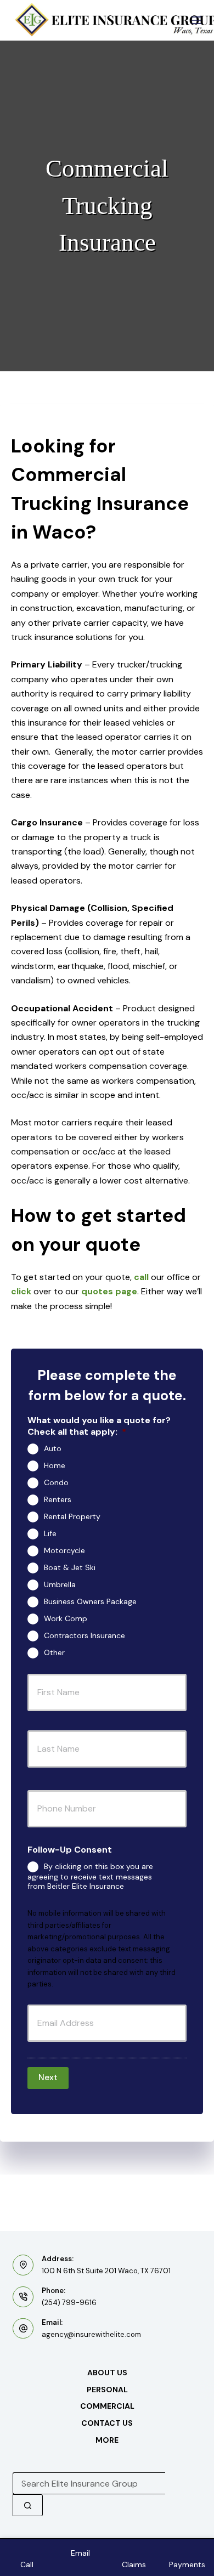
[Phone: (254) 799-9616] (23, 2297)
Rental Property (72, 1516)
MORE (107, 2440)
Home (55, 1465)
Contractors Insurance (85, 1635)
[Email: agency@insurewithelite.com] (23, 2329)
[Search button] (28, 2505)
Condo (56, 1482)
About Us (107, 2373)
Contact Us (107, 2423)
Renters (58, 1499)
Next (48, 2077)
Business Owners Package (90, 1601)
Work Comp (66, 1618)
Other (54, 1652)
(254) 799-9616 (69, 2303)
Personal (107, 2390)
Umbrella (60, 1584)
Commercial (107, 2406)
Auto (53, 1448)
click (21, 1291)
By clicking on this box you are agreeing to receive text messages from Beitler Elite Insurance (90, 1876)
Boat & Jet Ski (70, 1567)
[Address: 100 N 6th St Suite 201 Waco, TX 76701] (23, 2265)
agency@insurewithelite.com (91, 2334)
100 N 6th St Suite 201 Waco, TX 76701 (106, 2271)
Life (50, 1533)
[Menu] (196, 20)
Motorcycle (64, 1550)
